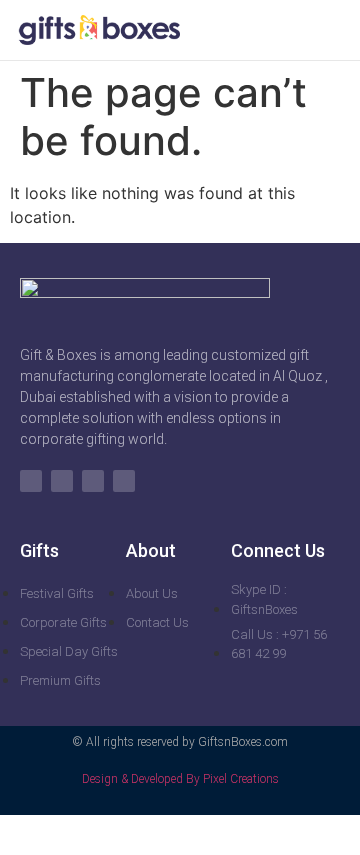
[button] (329, 30)
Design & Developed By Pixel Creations (180, 779)
